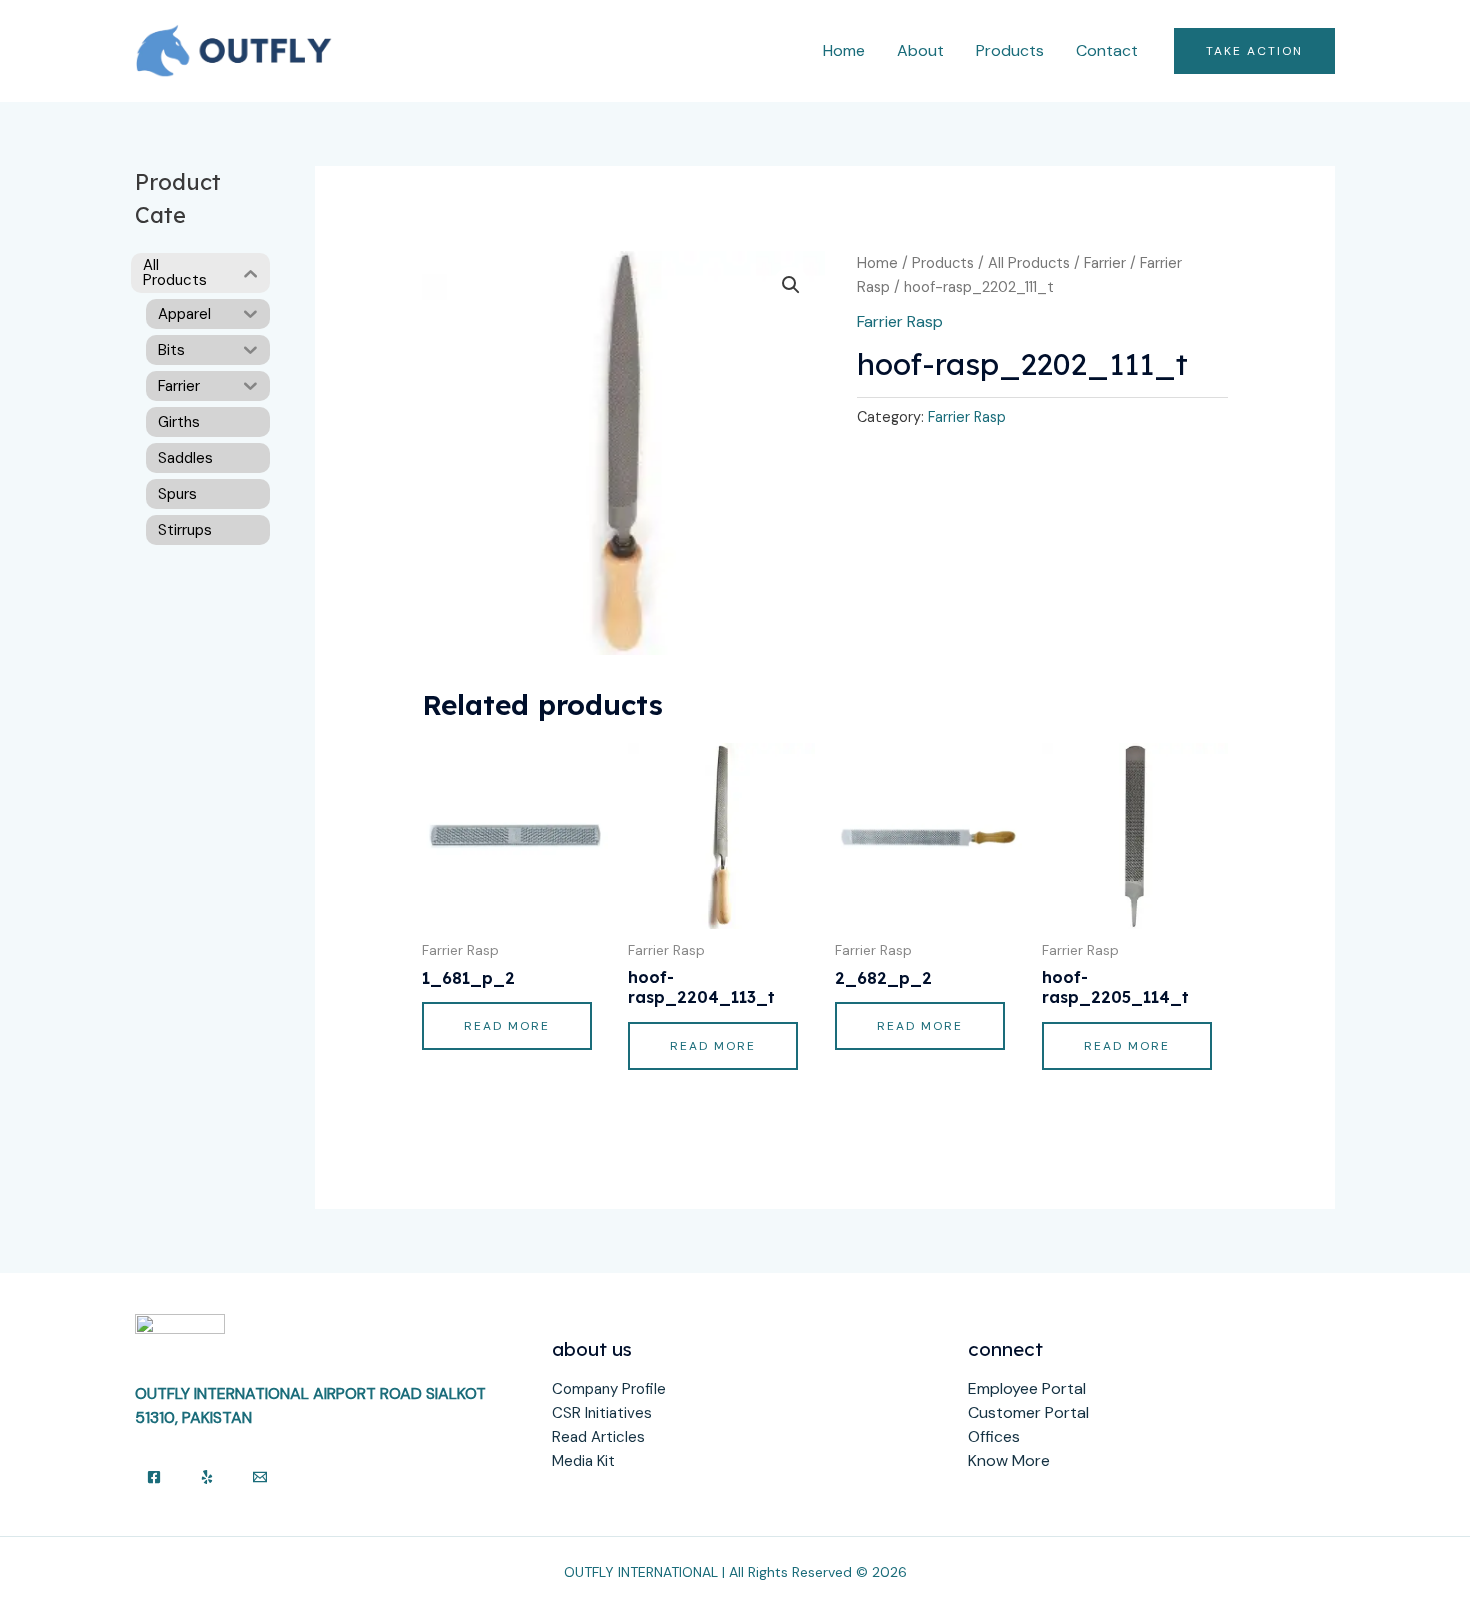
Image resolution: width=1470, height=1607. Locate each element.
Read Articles (598, 1437)
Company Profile (609, 1389)
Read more (507, 1026)
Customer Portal (1028, 1412)
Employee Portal (1027, 1388)
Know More (1009, 1460)
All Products (1029, 263)
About (920, 50)
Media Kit (583, 1461)
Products (1010, 50)
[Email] (260, 1477)
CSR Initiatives (602, 1413)
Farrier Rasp (900, 321)
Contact (1107, 50)
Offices (994, 1436)
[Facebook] (154, 1477)
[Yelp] (207, 1477)
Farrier (1105, 263)
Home (844, 50)
